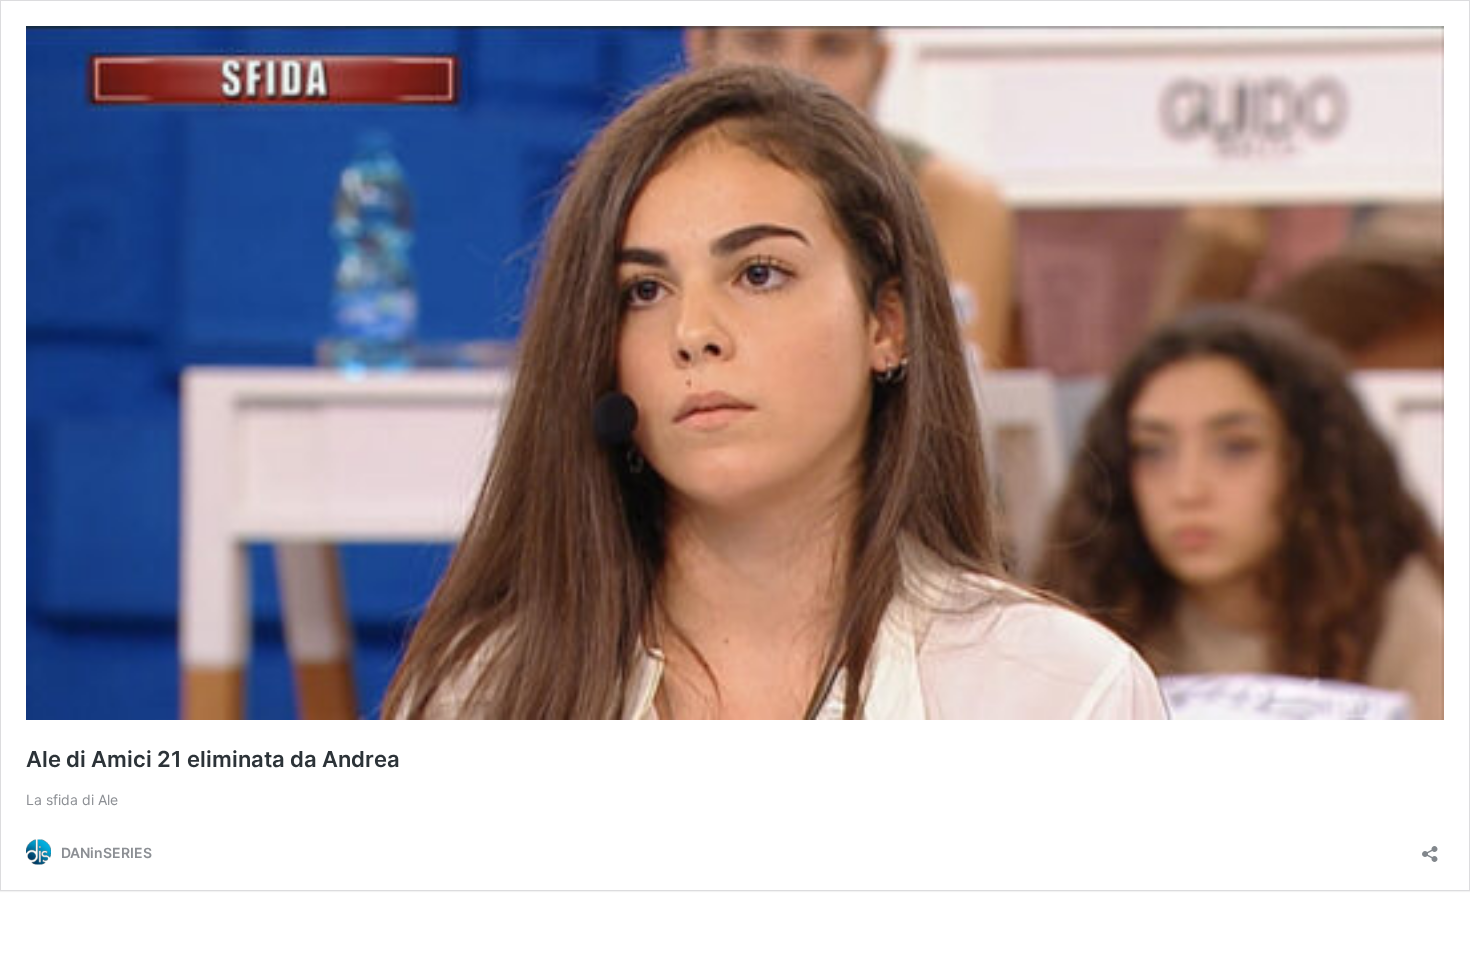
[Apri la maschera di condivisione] (1430, 847)
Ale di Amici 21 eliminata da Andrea (213, 759)
